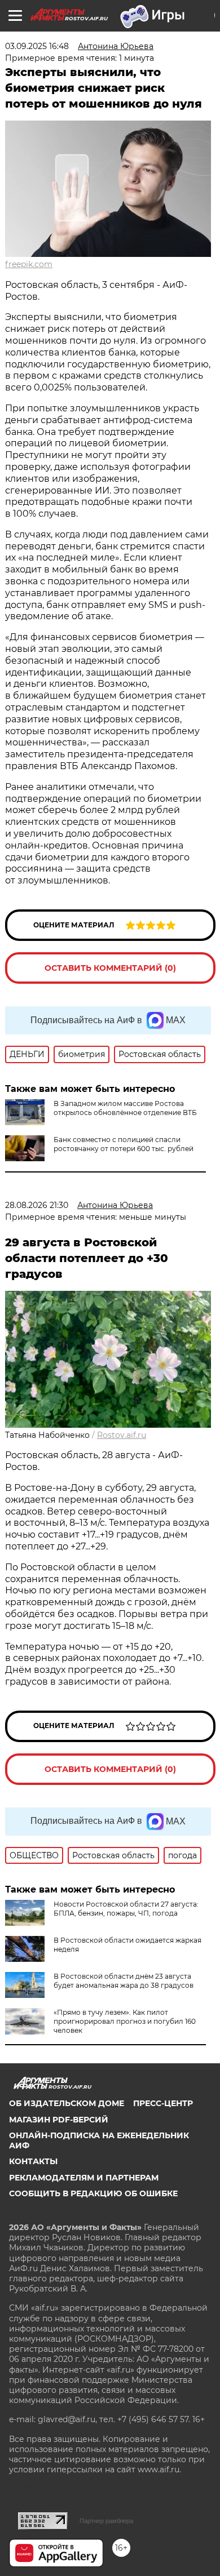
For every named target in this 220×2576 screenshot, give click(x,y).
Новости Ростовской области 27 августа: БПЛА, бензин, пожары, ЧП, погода (126, 1909)
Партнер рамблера (106, 2521)
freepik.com (29, 264)
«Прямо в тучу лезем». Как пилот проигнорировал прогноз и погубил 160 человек (125, 2021)
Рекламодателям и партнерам (84, 2178)
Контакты (33, 2161)
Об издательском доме (67, 2103)
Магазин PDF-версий (59, 2120)
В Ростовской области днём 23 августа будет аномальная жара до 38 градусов (124, 1981)
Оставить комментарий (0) (110, 968)
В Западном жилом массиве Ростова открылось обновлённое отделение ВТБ (125, 1108)
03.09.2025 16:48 (37, 46)
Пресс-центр (163, 2103)
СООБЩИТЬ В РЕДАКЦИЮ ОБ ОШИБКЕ (93, 2193)
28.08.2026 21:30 (37, 1205)
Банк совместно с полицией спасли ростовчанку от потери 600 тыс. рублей (124, 1144)
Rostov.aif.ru (122, 1435)
